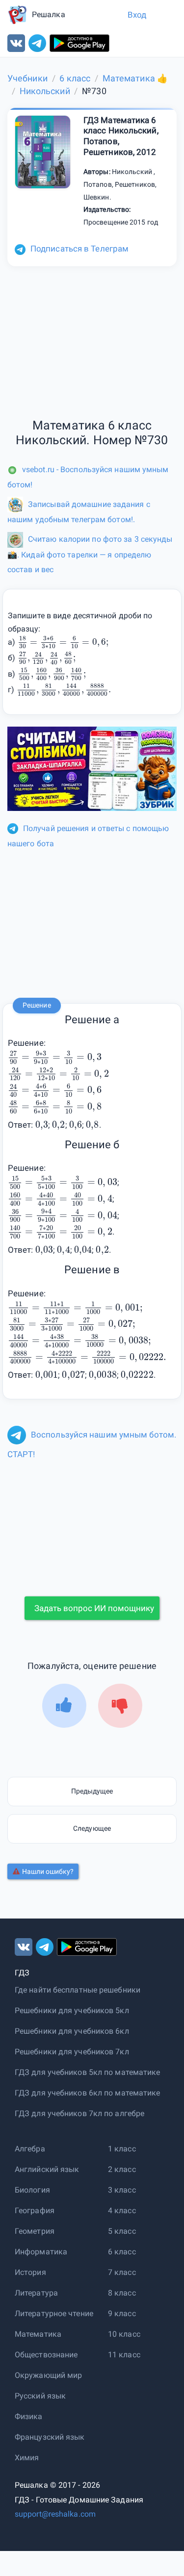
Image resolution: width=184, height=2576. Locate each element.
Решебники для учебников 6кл (72, 2031)
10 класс (124, 2334)
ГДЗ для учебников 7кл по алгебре (79, 2113)
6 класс (122, 2252)
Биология (32, 2190)
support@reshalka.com (55, 2514)
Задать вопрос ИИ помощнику (94, 1608)
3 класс (122, 2190)
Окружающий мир (48, 2375)
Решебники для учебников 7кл (72, 2052)
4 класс (122, 2210)
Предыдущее (92, 1791)
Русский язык (40, 2396)
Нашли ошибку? (48, 1871)
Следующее (92, 1828)
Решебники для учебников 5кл (72, 2010)
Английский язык (47, 2169)
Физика (29, 2416)
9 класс (122, 2313)
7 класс (122, 2272)
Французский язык (50, 2437)
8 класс (122, 2293)
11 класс (124, 2355)
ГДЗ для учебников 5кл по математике (88, 2072)
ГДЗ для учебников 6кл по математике (88, 2093)
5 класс (122, 2231)
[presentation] (63, 642)
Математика (38, 2334)
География (35, 2210)
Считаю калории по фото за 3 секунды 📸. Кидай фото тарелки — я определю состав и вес (90, 554)
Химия (27, 2458)
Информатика (41, 2252)
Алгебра (30, 2149)
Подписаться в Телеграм (79, 249)
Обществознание (46, 2355)
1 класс (122, 2149)
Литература (36, 2293)
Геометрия (35, 2231)
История (30, 2272)
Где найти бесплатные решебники (78, 1990)
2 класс (122, 2169)
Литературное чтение (54, 2313)
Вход (137, 15)
